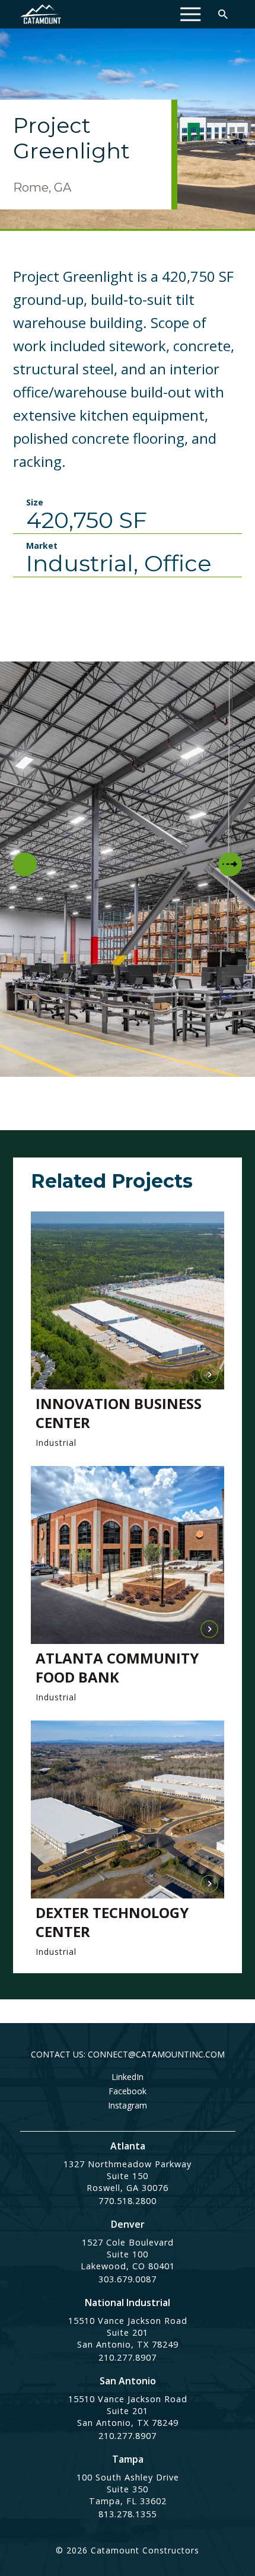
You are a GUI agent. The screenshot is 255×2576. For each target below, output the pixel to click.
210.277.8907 (128, 2357)
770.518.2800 (128, 2201)
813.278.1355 (128, 2514)
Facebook (128, 2091)
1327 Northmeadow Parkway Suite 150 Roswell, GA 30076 (128, 2176)
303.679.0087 (128, 2279)
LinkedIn (128, 2077)
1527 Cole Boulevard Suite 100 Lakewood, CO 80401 (128, 2254)
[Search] (223, 14)
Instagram (128, 2106)
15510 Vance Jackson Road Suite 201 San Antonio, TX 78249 (128, 2332)
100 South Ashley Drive (128, 2477)
